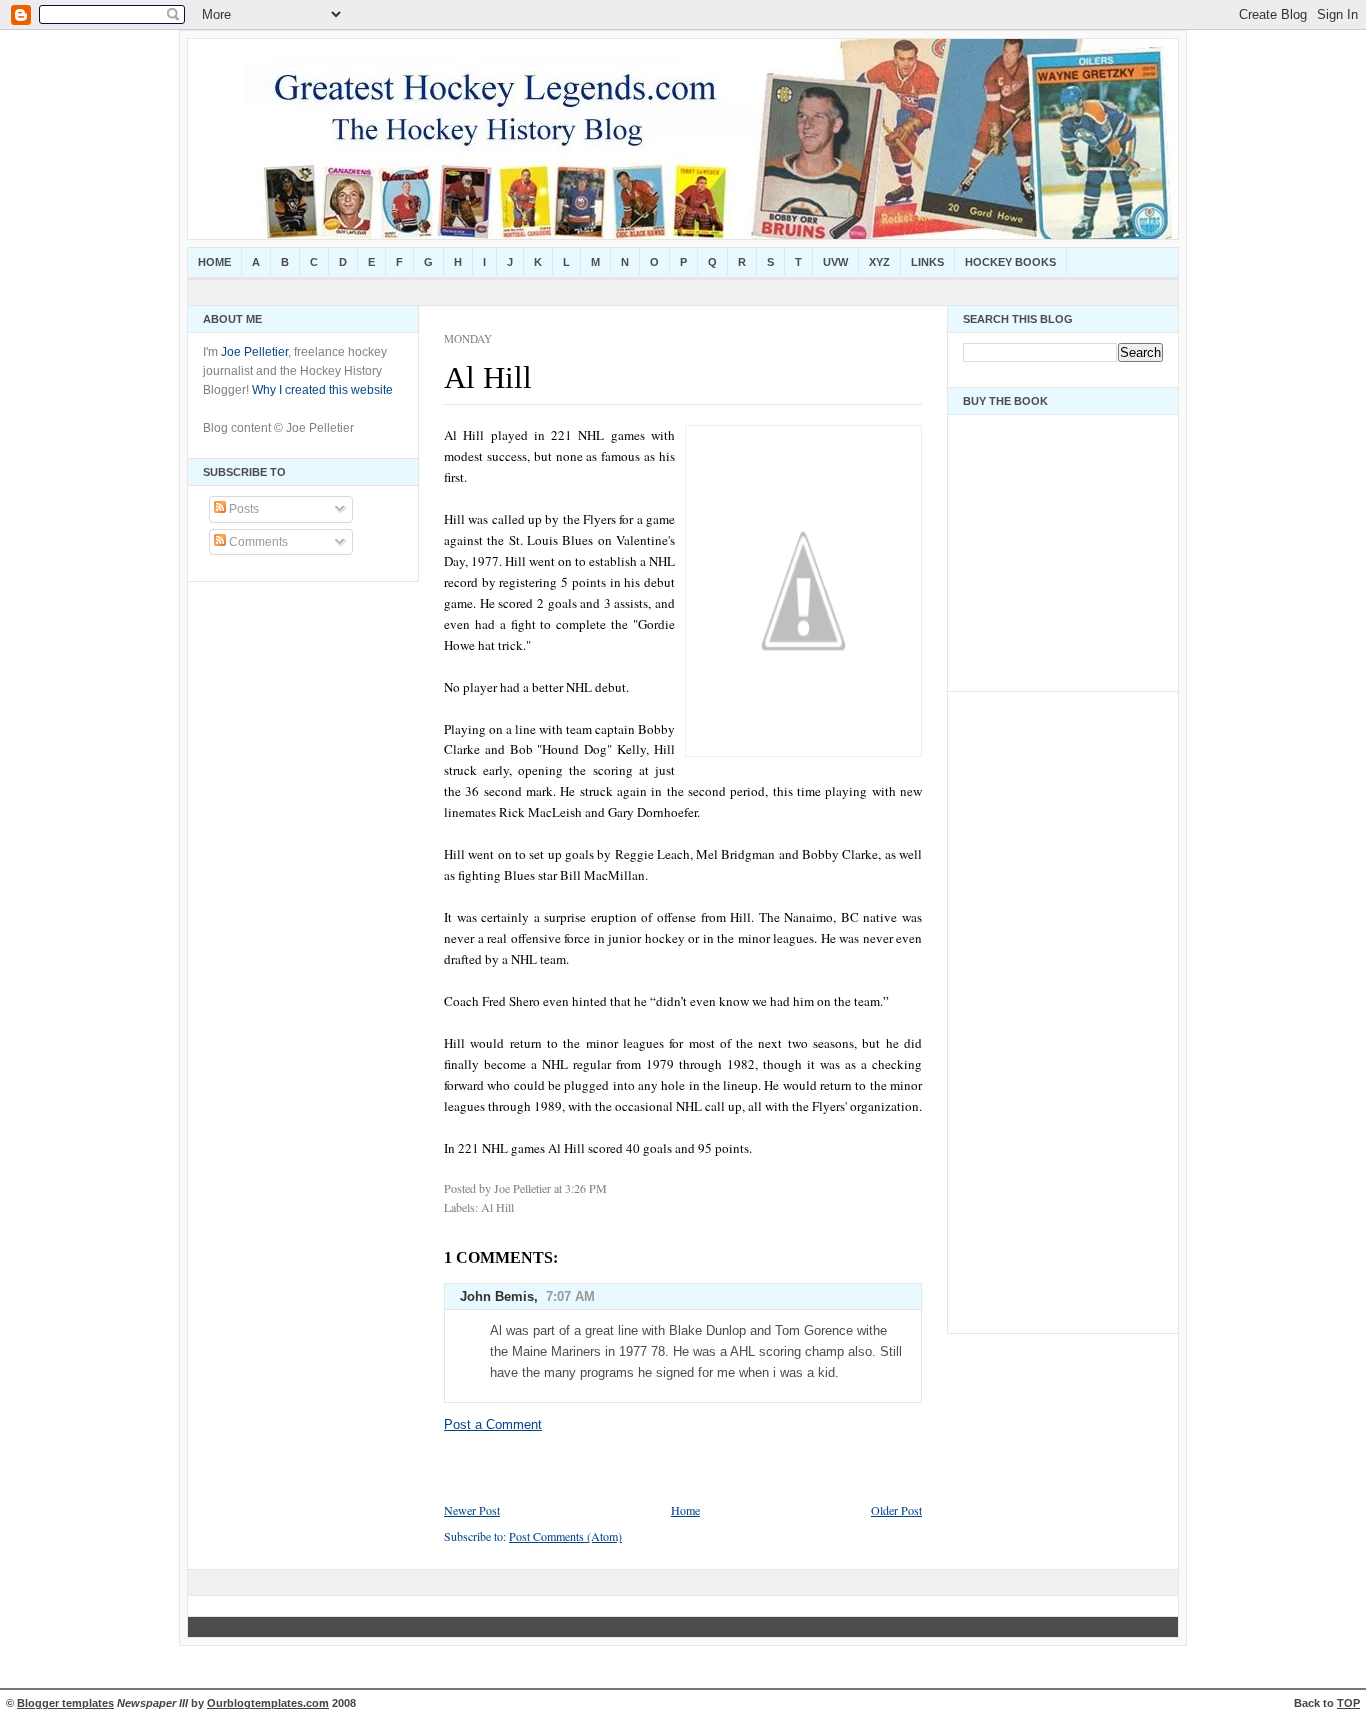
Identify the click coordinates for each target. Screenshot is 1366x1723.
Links (927, 262)
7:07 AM (570, 1296)
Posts (242, 509)
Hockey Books (1010, 262)
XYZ (879, 262)
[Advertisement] (1023, 1007)
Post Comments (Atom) (565, 1536)
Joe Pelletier (254, 352)
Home (214, 262)
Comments (257, 542)
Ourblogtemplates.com (268, 1703)
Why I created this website (322, 390)
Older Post (896, 1510)
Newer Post (472, 1510)
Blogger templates (65, 1703)
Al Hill (488, 377)
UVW (835, 262)
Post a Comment (493, 1424)
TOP (1348, 1703)
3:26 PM (586, 1188)
